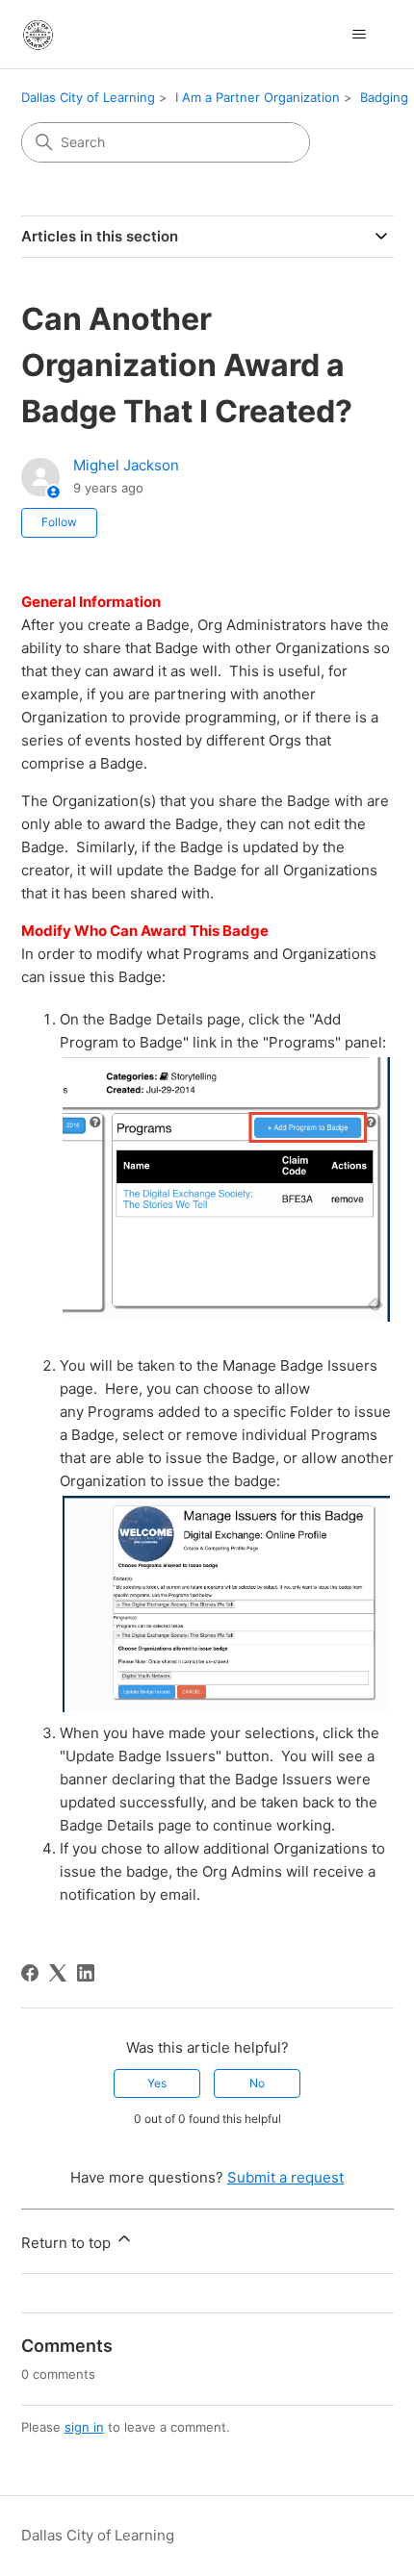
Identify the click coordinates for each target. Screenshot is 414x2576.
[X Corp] (58, 1973)
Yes (157, 2083)
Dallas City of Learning (88, 97)
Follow (59, 522)
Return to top (68, 2243)
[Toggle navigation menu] (360, 35)
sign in (84, 2427)
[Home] (38, 34)
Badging (384, 97)
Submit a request (285, 2177)
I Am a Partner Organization (258, 97)
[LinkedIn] (86, 1973)
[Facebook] (30, 1973)
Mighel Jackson (126, 465)
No (257, 2083)
